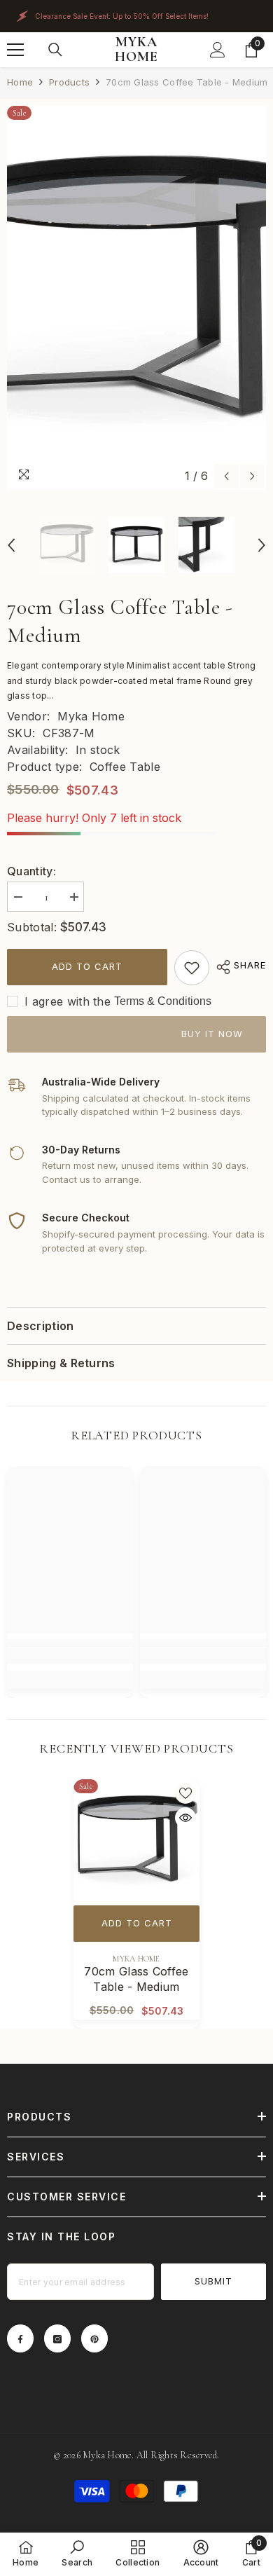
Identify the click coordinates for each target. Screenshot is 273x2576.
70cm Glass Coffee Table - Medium (136, 1979)
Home (20, 82)
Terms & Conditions (163, 1001)
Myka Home (91, 716)
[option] (136, 298)
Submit (213, 2281)
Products (69, 82)
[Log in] (218, 50)
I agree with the (68, 1001)
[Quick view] (185, 1818)
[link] (192, 968)
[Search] (55, 50)
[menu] (15, 50)
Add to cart (87, 966)
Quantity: (31, 871)
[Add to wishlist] (185, 1793)
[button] (226, 476)
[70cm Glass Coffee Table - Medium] (136, 1842)
